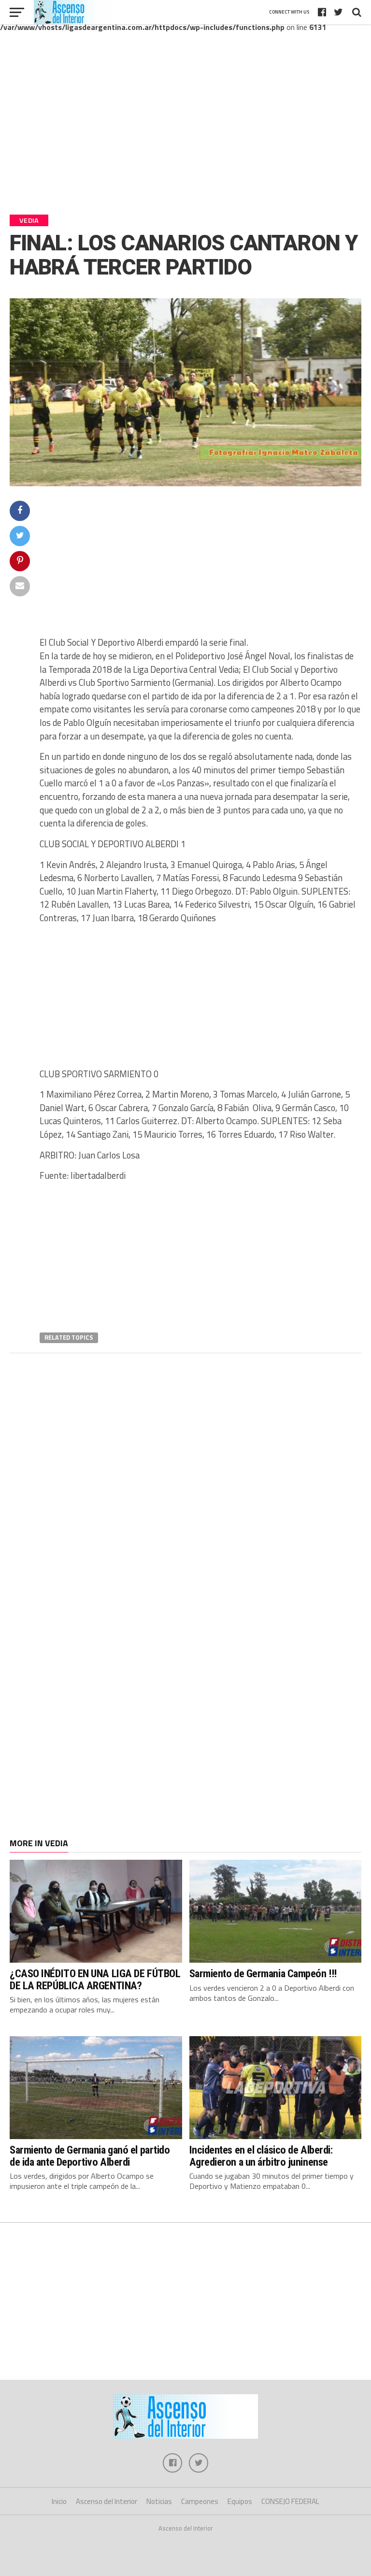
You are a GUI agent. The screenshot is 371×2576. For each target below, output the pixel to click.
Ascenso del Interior (107, 2501)
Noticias (159, 2501)
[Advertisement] (185, 130)
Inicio (59, 2501)
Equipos (240, 2501)
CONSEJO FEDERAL (290, 2501)
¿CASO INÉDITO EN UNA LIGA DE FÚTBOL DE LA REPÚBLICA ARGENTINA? (95, 1979)
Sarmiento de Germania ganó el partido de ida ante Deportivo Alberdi (90, 2156)
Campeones (200, 2501)
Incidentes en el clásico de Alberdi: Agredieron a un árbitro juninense (261, 2156)
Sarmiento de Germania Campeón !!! (263, 1973)
